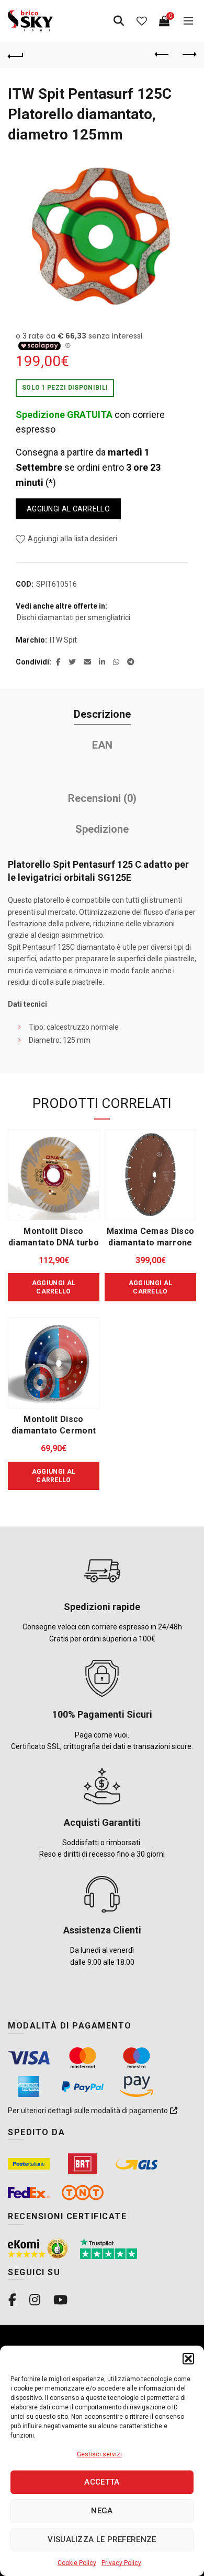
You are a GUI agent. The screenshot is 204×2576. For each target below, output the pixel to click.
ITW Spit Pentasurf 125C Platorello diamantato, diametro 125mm (90, 114)
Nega (102, 2511)
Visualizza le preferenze (102, 2539)
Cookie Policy (77, 2563)
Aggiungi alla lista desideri (72, 539)
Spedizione (102, 829)
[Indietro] (16, 55)
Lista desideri (142, 21)
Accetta (102, 2482)
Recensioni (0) (102, 798)
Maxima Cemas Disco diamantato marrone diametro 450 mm (150, 1243)
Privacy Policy (121, 2563)
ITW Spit (63, 640)
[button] (188, 2359)
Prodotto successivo (188, 55)
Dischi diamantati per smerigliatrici (73, 617)
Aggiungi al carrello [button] (54, 1287)
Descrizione (102, 714)
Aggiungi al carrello (68, 509)
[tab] (102, 714)
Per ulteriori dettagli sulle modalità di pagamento (89, 2111)
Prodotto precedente (162, 55)
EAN (102, 745)
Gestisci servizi (99, 2454)
